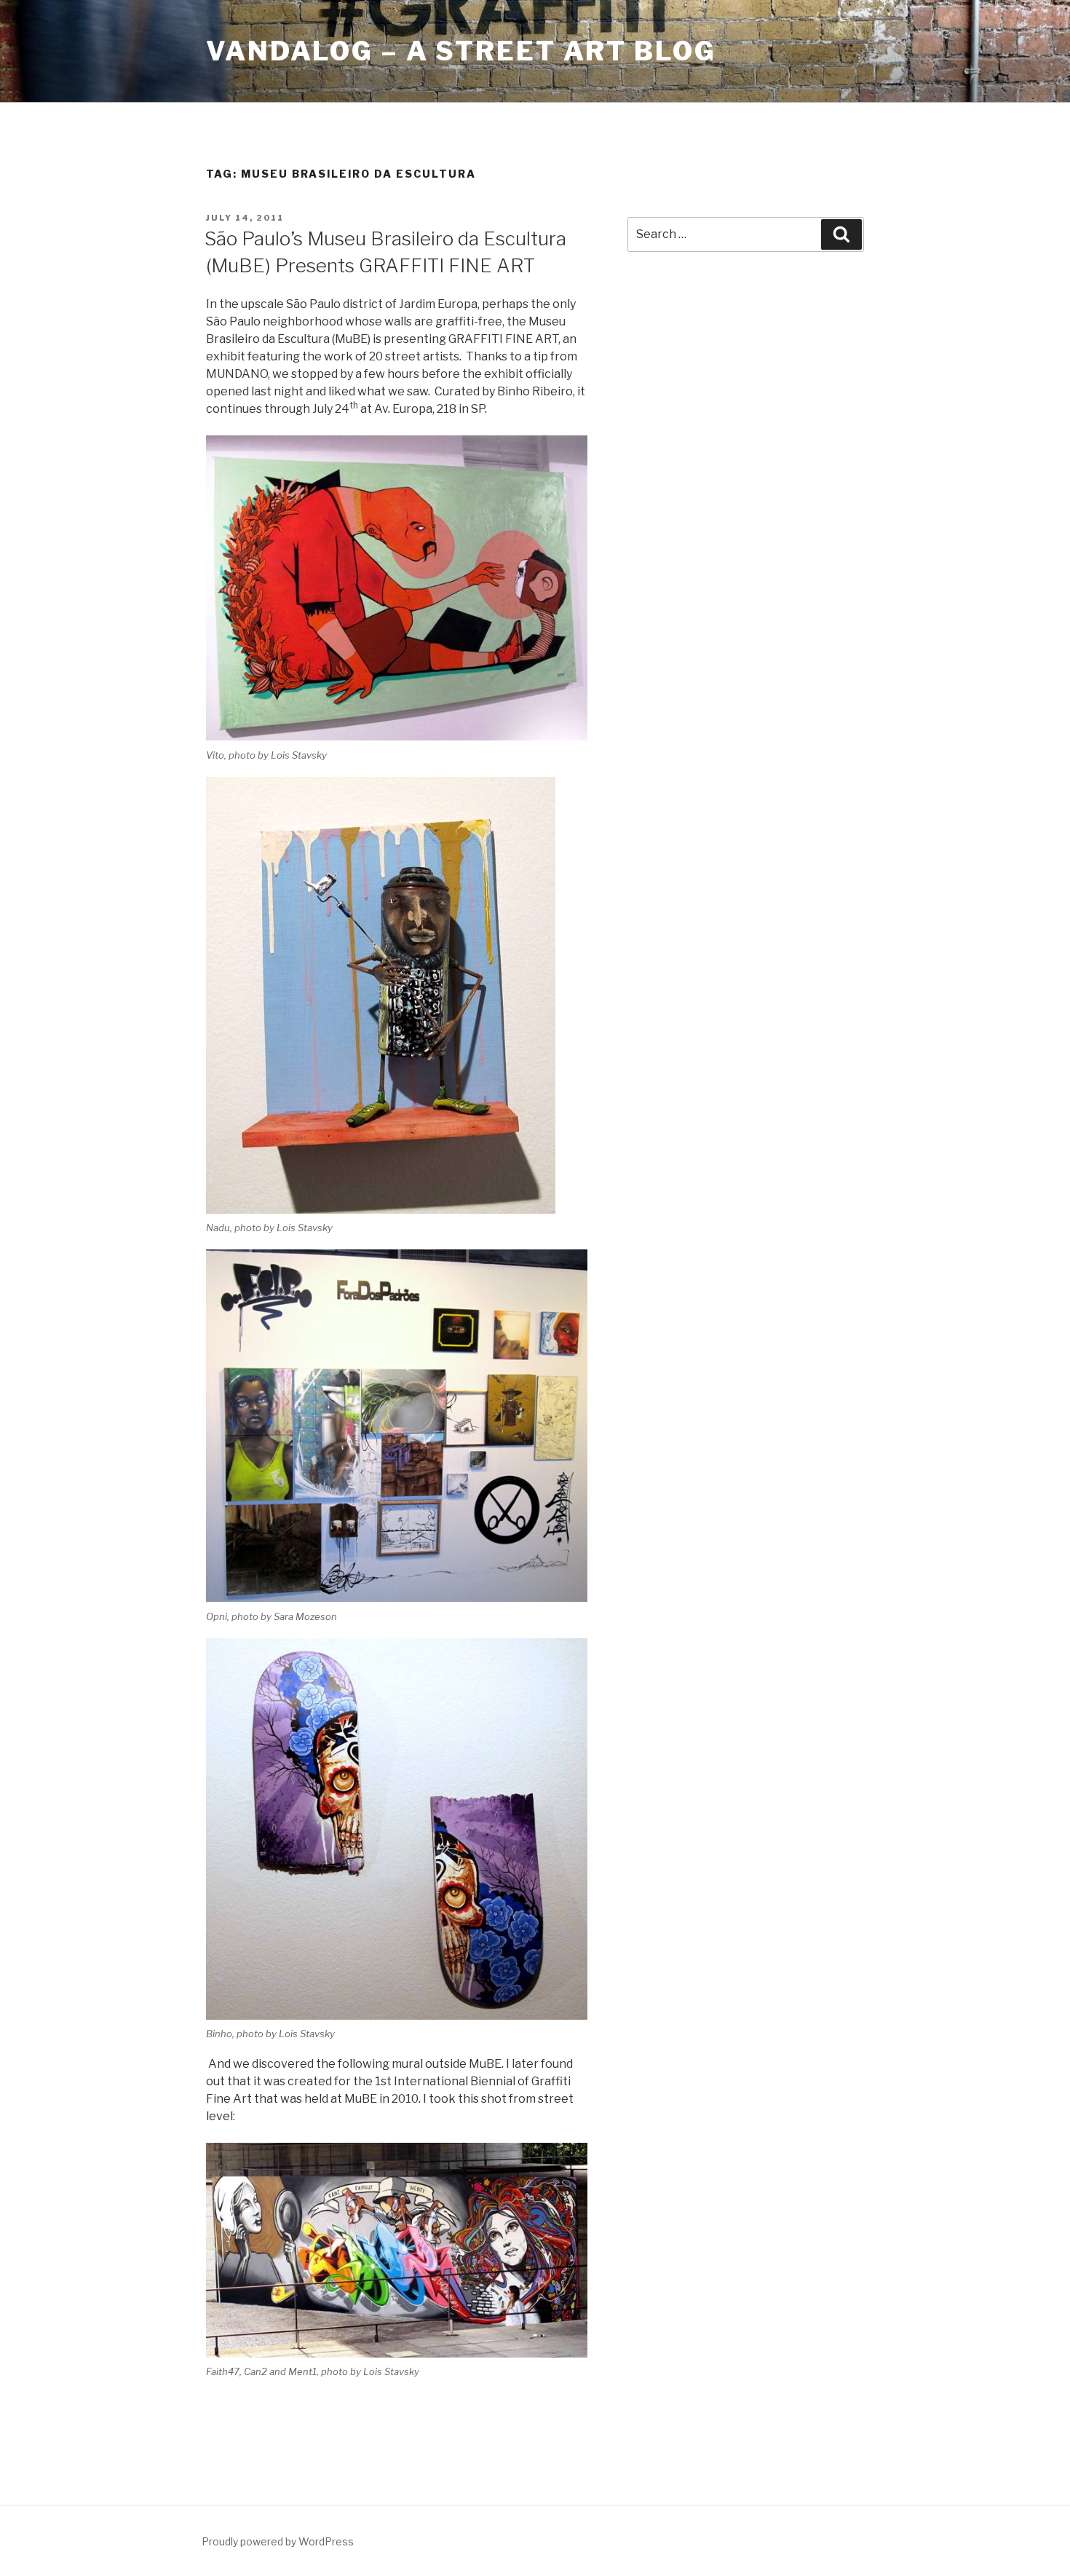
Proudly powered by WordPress (278, 2541)
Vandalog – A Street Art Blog (461, 51)
